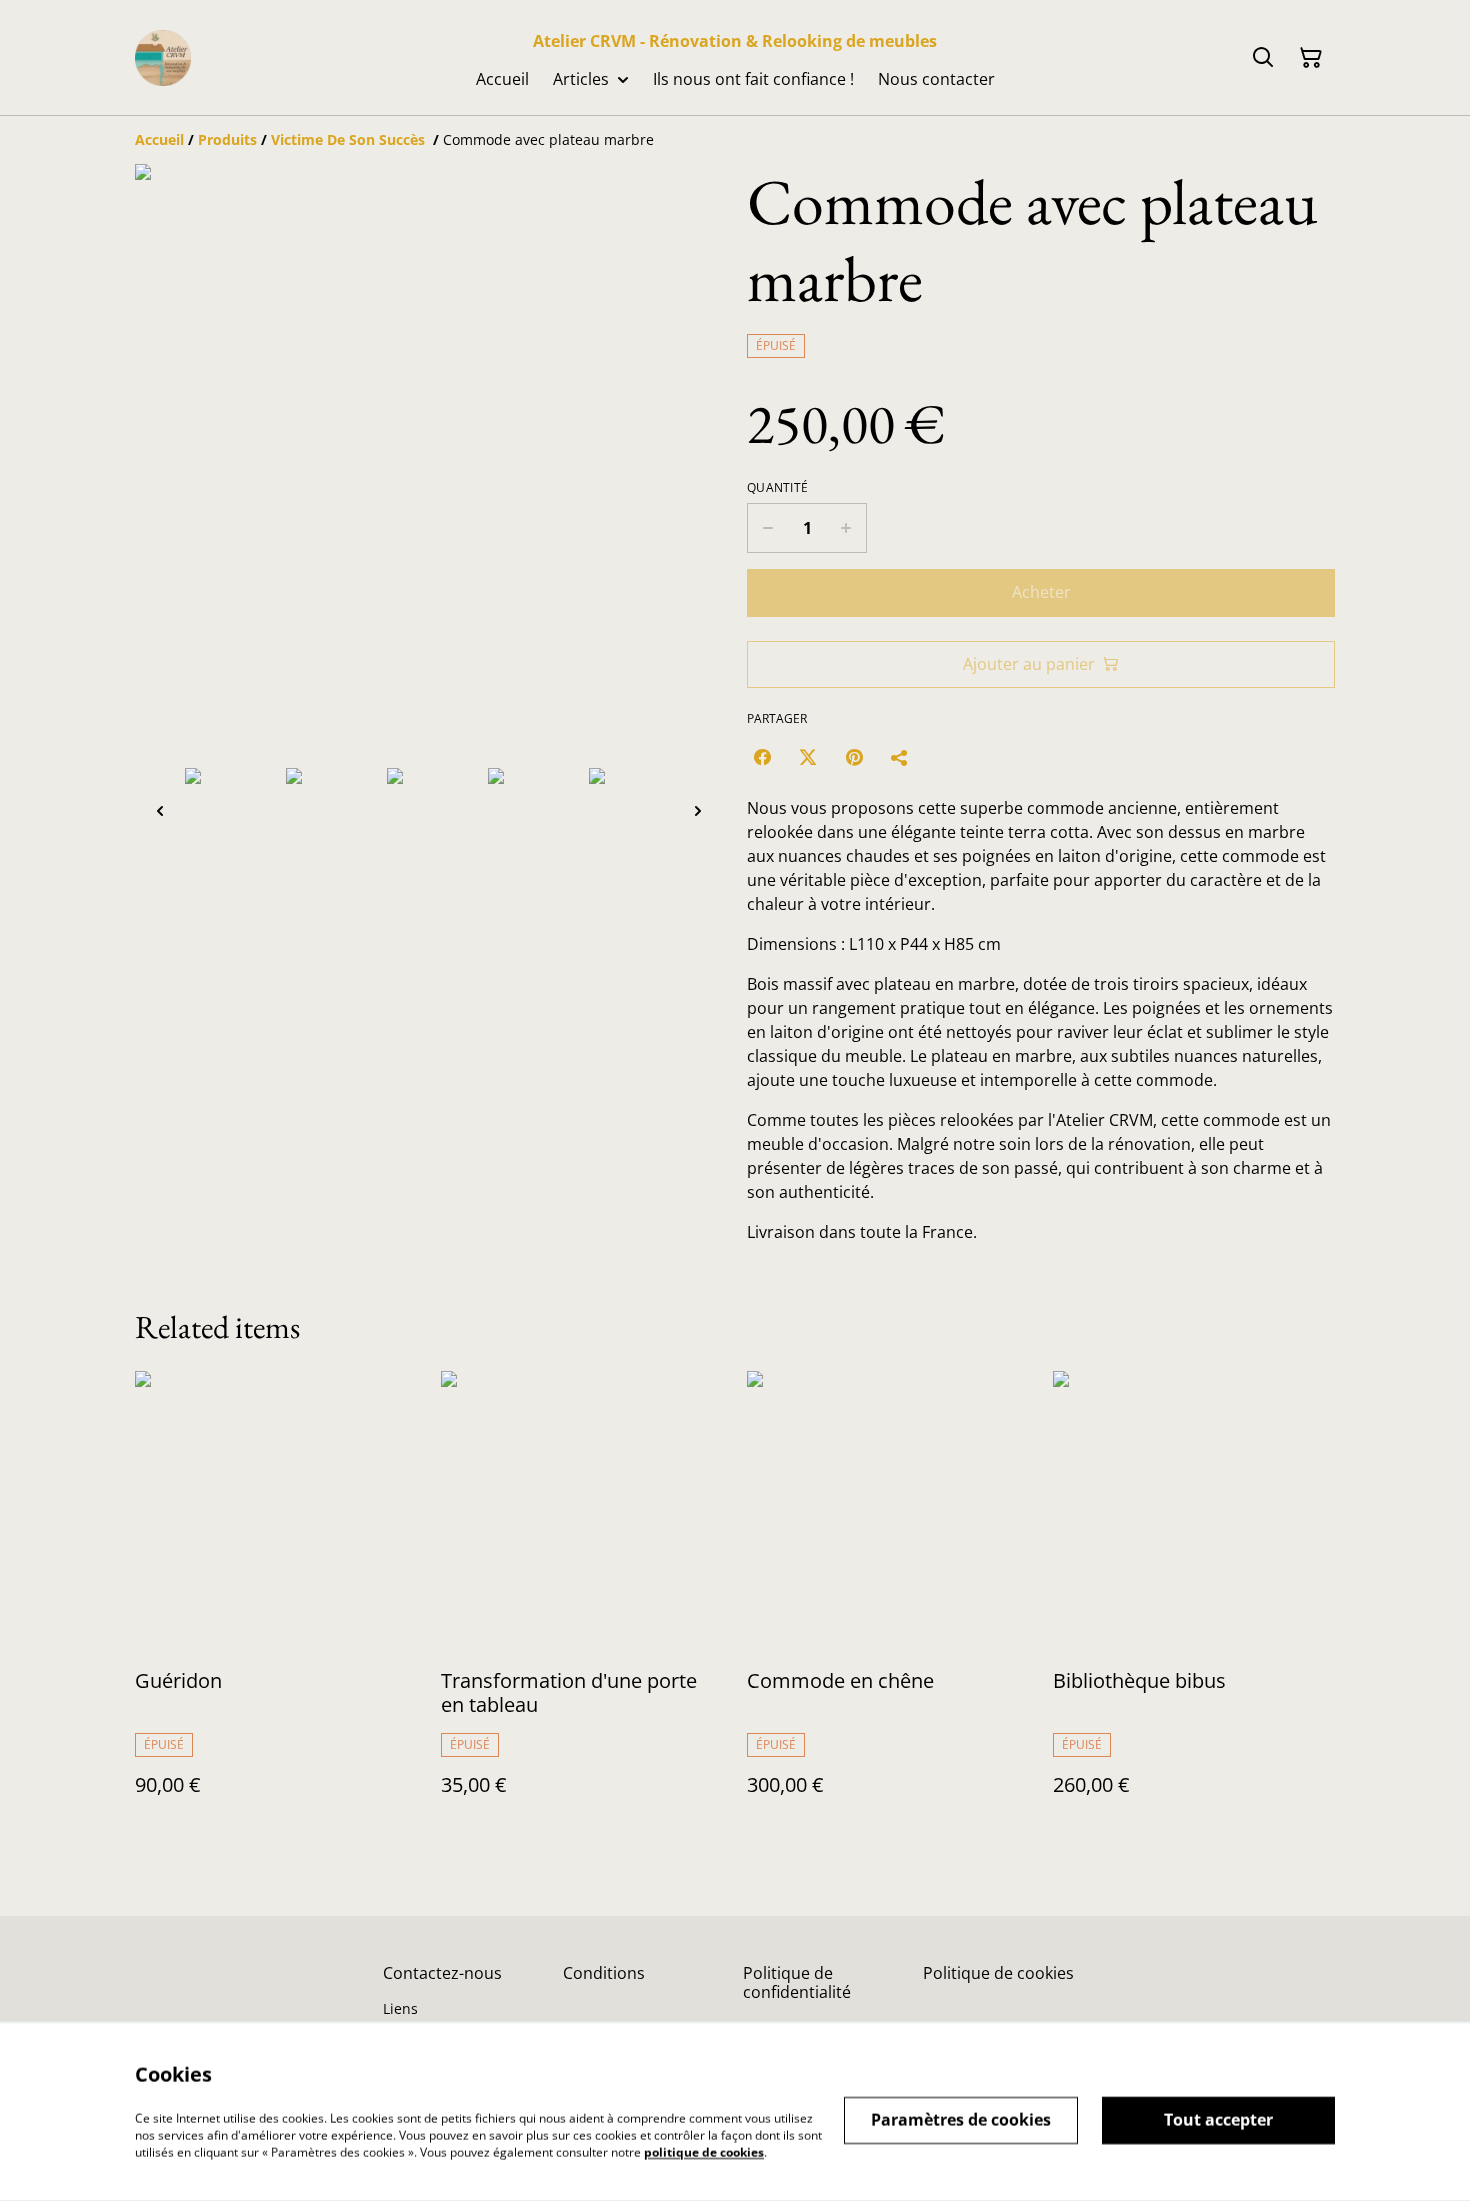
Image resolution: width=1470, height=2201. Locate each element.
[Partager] (900, 757)
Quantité (777, 488)
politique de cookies (704, 2151)
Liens (400, 2008)
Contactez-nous (442, 1973)
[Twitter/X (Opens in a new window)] (808, 757)
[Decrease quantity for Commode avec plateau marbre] (767, 528)
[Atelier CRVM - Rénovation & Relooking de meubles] (163, 58)
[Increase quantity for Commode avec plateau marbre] (846, 528)
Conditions (604, 1973)
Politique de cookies (998, 1973)
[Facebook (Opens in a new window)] (762, 757)
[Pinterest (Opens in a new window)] (854, 757)
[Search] (1263, 58)
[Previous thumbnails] (160, 810)
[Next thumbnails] (698, 810)
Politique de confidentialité (797, 1982)
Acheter (1041, 592)
